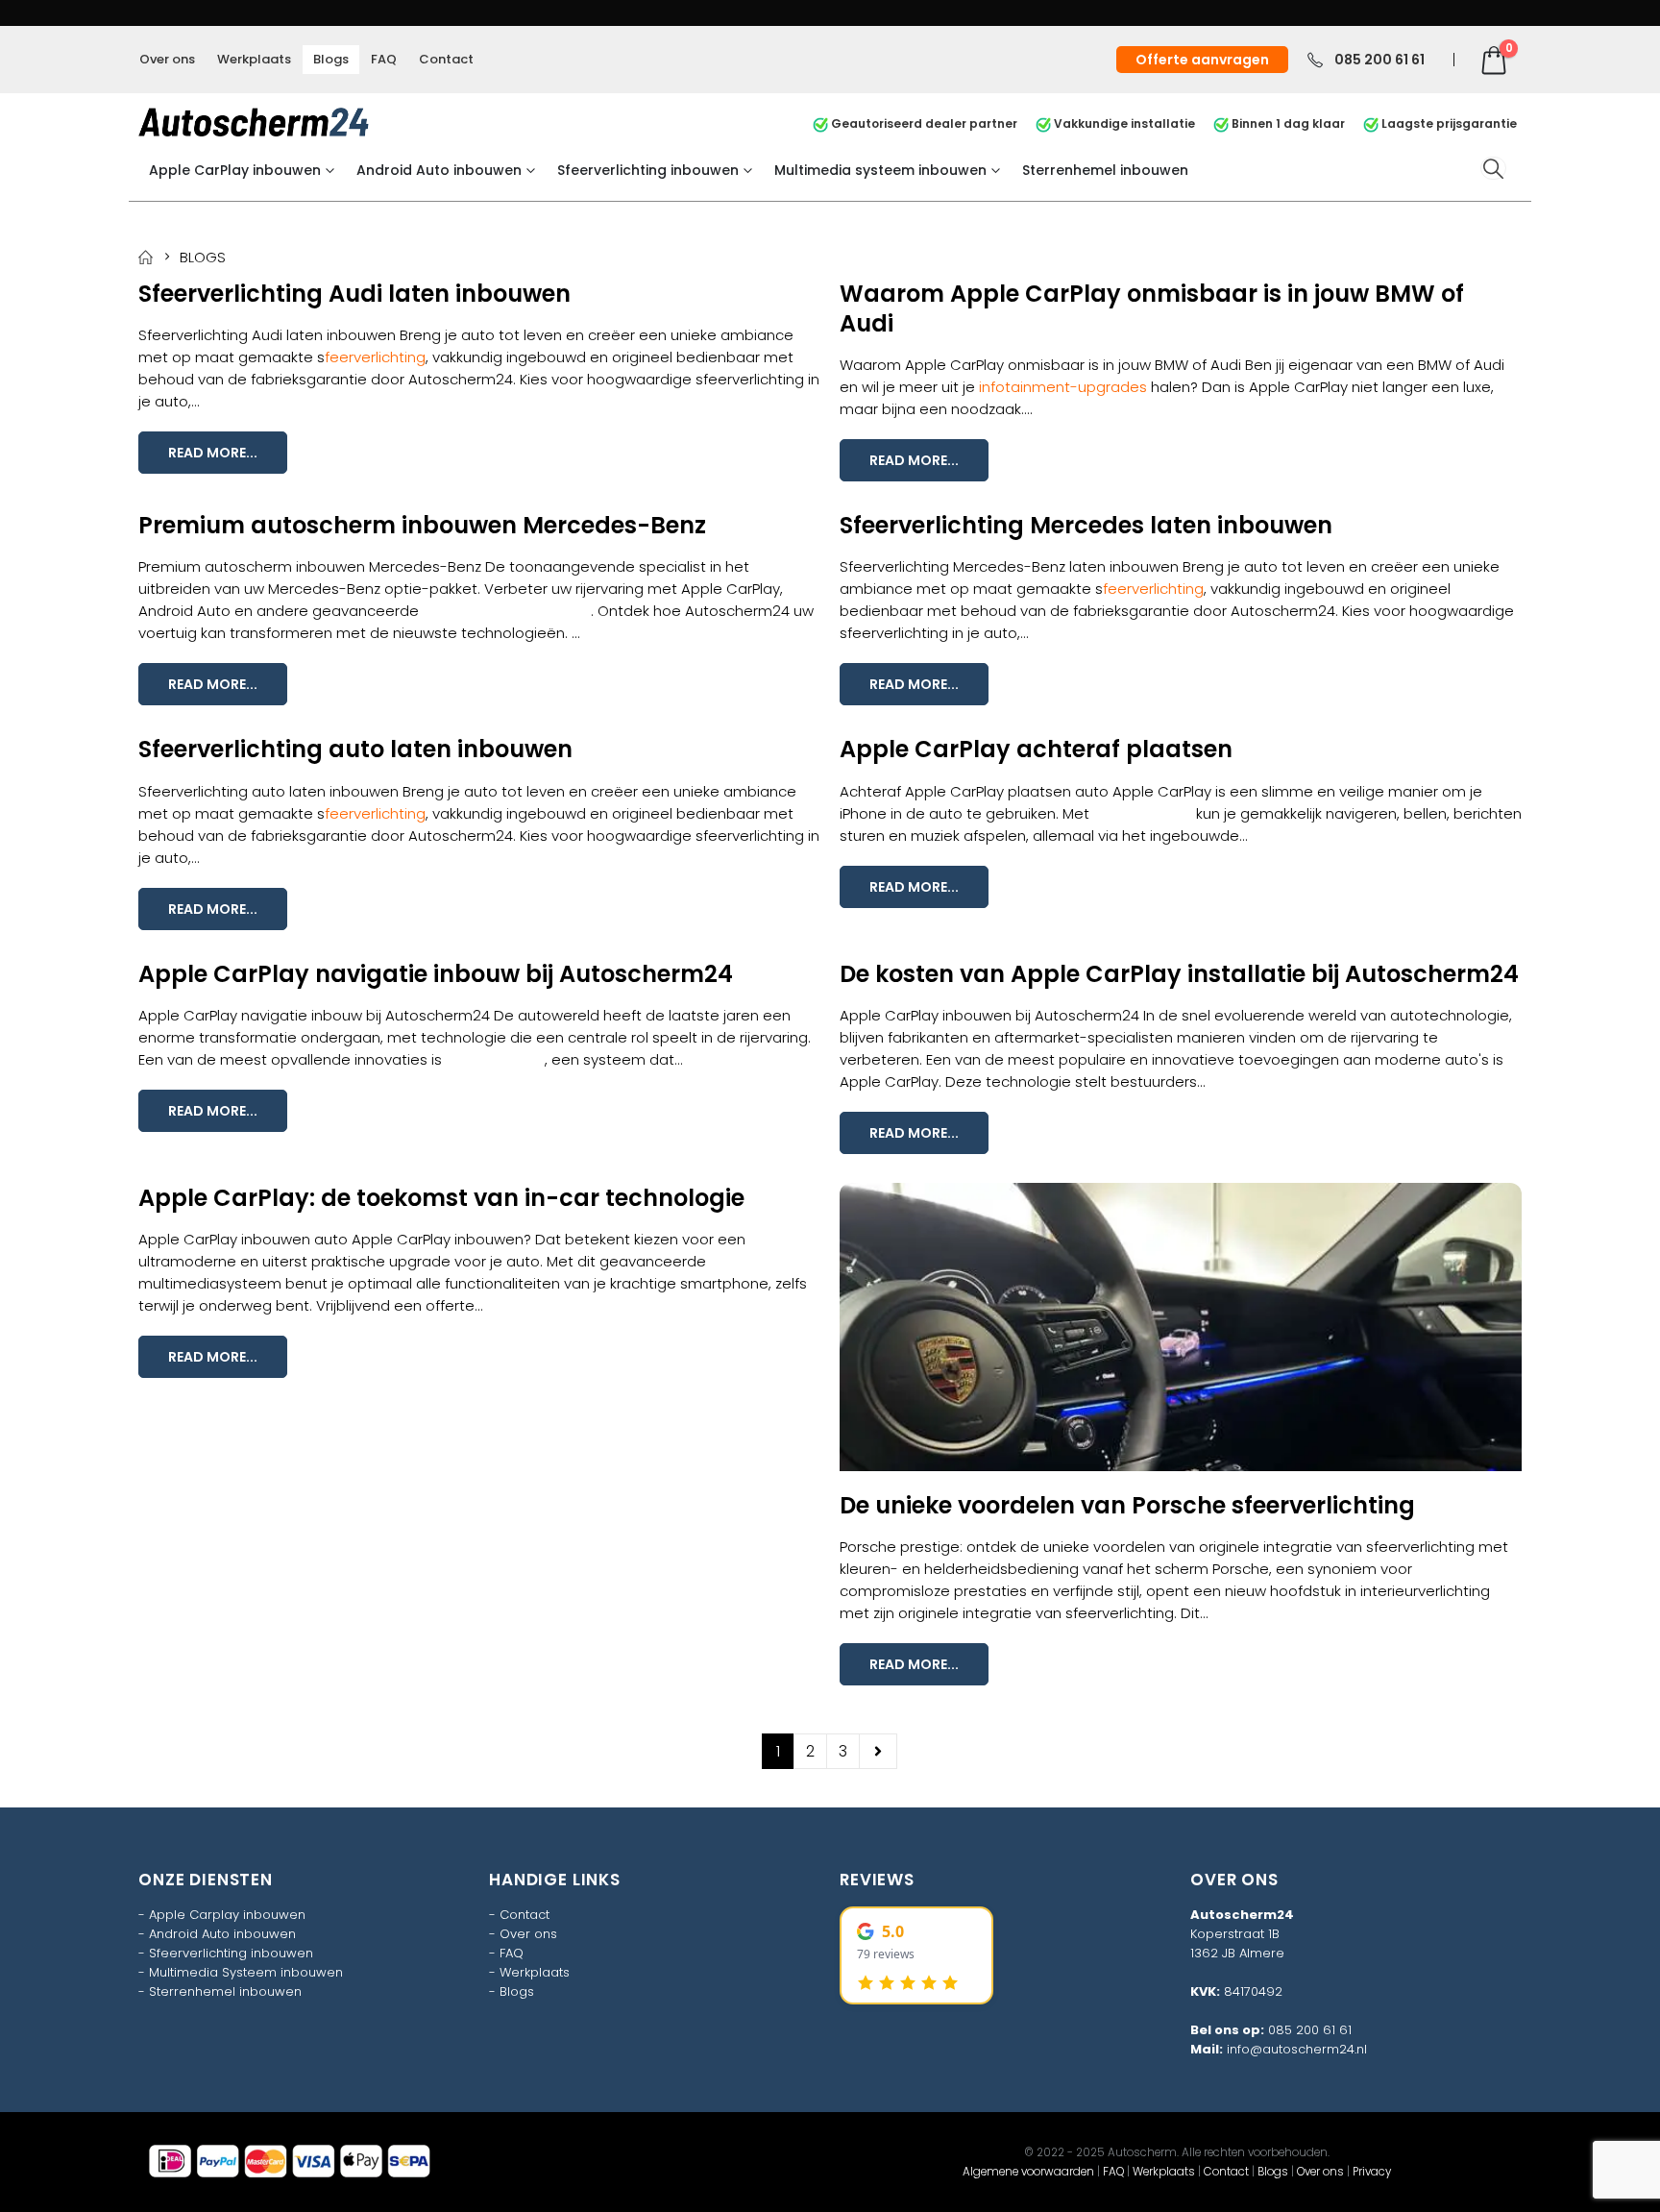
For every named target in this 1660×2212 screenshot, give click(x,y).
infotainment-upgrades (1063, 387)
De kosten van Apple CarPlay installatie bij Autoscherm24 (1179, 974)
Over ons (167, 59)
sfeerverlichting (1120, 1613)
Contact (446, 59)
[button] (1493, 169)
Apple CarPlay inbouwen (235, 170)
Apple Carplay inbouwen (227, 1915)
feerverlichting (375, 357)
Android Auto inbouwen (439, 170)
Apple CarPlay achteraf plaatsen (1036, 749)
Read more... (213, 453)
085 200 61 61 (1310, 2030)
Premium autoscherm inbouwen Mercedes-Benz (422, 525)
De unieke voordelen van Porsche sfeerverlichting (1127, 1505)
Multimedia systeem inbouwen (880, 170)
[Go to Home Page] (146, 257)
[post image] (1181, 1327)
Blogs (331, 59)
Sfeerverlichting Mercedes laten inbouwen (1086, 525)
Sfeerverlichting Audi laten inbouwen (354, 294)
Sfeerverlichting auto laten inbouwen (355, 749)
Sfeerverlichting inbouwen (648, 170)
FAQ (384, 59)
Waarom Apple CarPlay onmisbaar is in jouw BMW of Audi (1152, 308)
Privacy (1372, 2172)
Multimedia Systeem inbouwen (246, 1972)
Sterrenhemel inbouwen (1105, 170)
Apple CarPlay (1143, 813)
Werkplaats (254, 59)
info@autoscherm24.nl (1297, 2049)
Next (878, 1751)
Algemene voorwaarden (1028, 2172)
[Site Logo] (254, 122)
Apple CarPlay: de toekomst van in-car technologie (441, 1198)
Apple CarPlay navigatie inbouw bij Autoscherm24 (436, 974)
